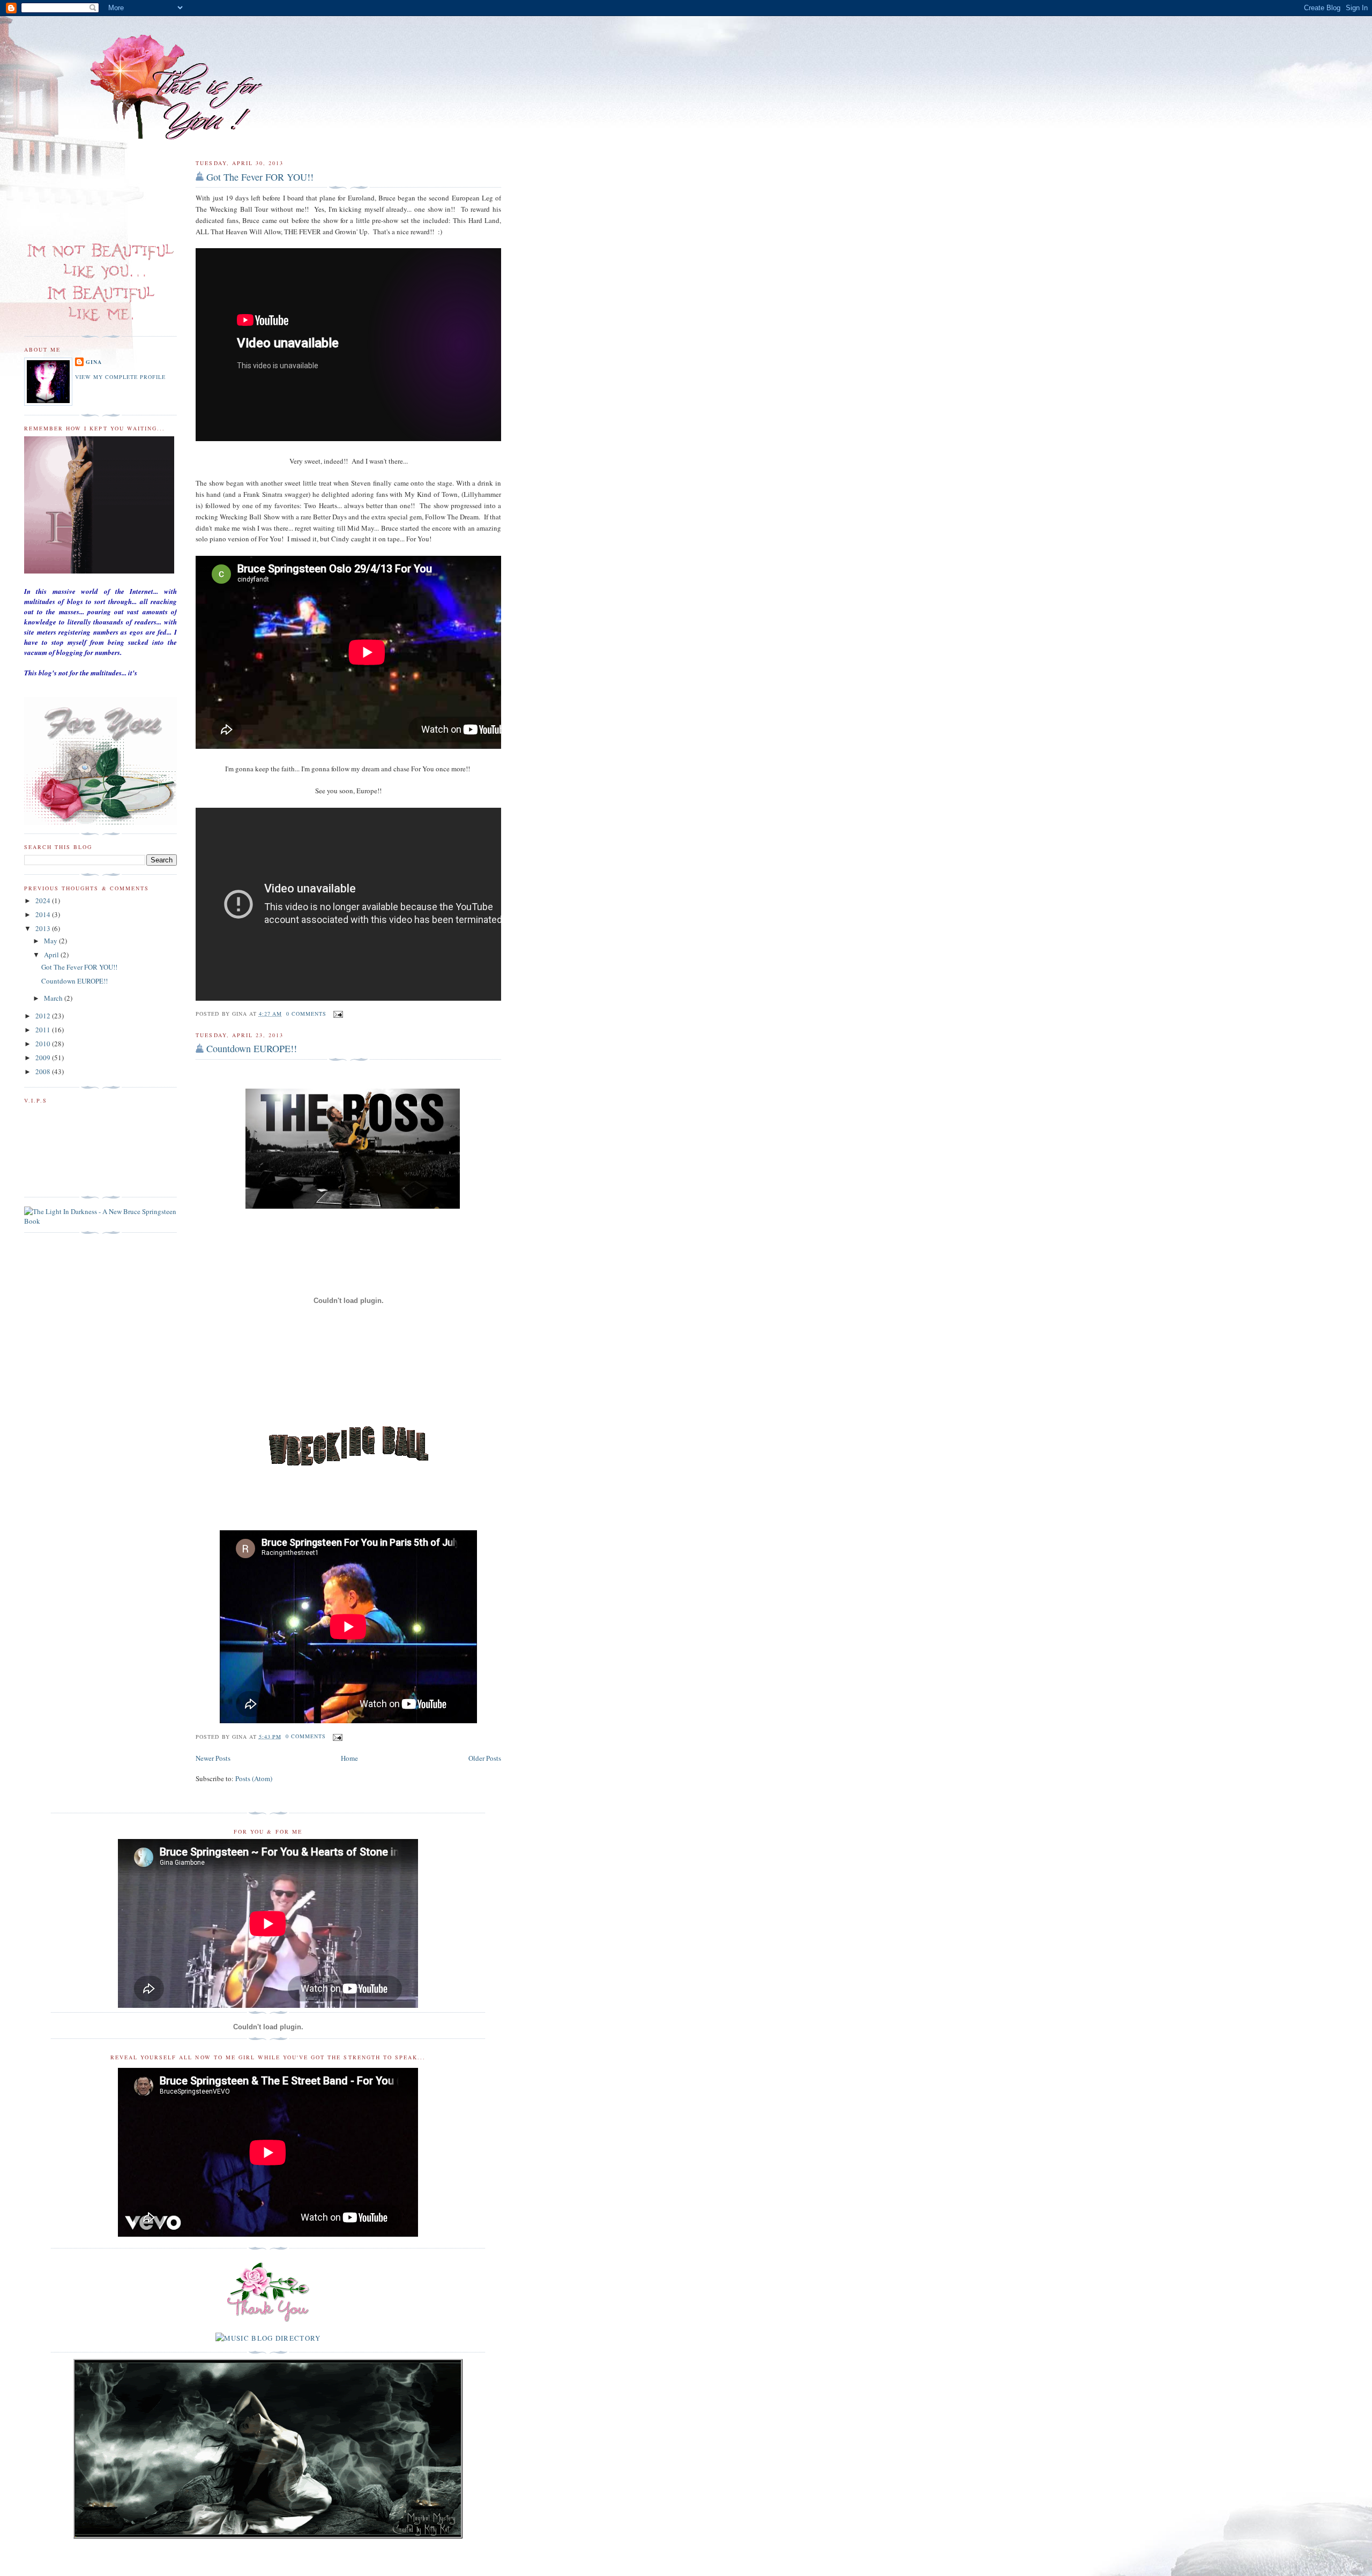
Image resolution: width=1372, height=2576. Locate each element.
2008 (44, 1071)
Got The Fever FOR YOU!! (260, 177)
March (54, 998)
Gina (94, 362)
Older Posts (485, 1758)
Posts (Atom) (254, 1778)
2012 (44, 1016)
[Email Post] (337, 1014)
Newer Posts (213, 1758)
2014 (44, 914)
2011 (44, 1030)
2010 (44, 1044)
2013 (44, 928)
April (52, 955)
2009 (44, 1058)
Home (349, 1758)
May (51, 941)
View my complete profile (120, 377)
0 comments (306, 1014)
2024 (44, 900)
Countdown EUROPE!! (252, 1048)
